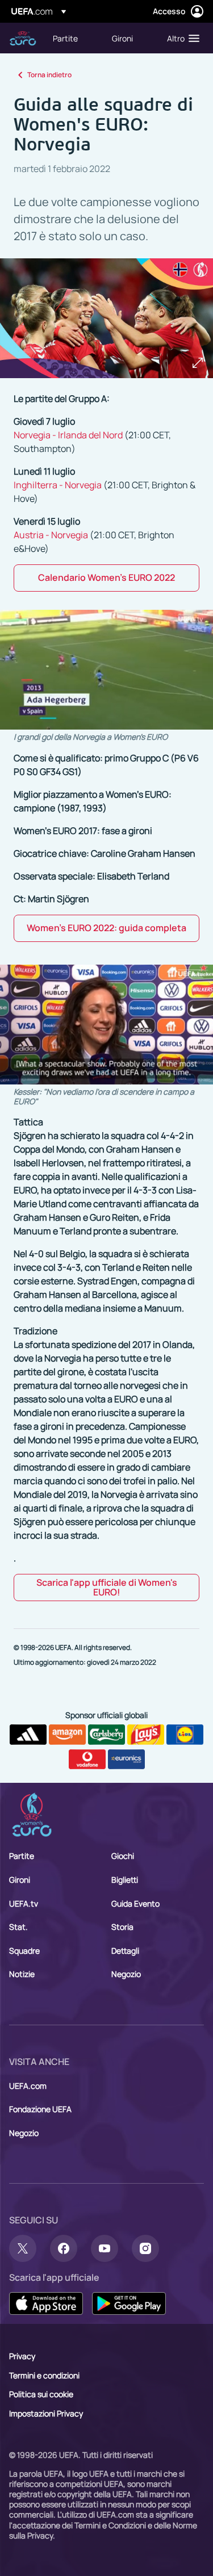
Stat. (18, 1927)
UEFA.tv (24, 1903)
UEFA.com (28, 2086)
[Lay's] (146, 1735)
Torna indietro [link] (49, 75)
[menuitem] (73, 38)
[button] (181, 38)
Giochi (123, 1856)
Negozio (126, 1974)
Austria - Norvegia (51, 535)
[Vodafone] (87, 1760)
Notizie (22, 1974)
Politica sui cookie (41, 2394)
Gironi (20, 1880)
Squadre (24, 1951)
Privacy (22, 2356)
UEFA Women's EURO (23, 38)
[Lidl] (185, 1735)
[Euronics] (126, 1760)
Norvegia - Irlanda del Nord (68, 435)
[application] (106, 670)
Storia (122, 1927)
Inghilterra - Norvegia (58, 485)
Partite (22, 1856)
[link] (65, 38)
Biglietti (125, 1880)
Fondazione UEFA (40, 2109)
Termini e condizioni (44, 2375)
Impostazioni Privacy (46, 2413)
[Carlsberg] (106, 1735)
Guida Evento (135, 1903)
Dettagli (125, 1951)
